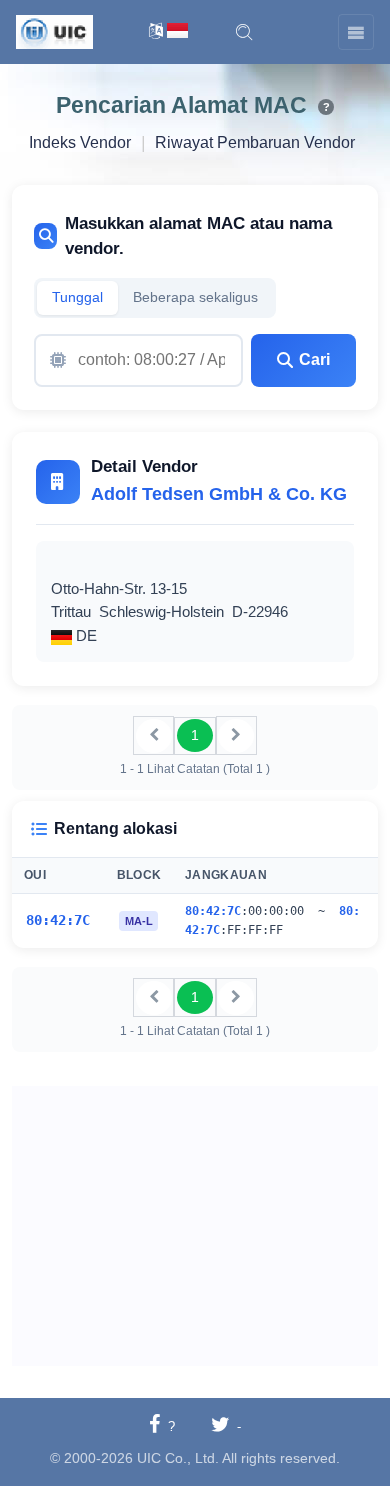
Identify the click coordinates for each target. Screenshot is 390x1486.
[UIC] (54, 31)
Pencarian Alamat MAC (181, 105)
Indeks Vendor (80, 142)
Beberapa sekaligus (195, 297)
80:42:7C (58, 920)
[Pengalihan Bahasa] (168, 32)
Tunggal (77, 297)
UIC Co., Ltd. (178, 1458)
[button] (244, 32)
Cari (314, 359)
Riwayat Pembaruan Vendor (255, 142)
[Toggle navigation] (356, 32)
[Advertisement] (195, 1226)
